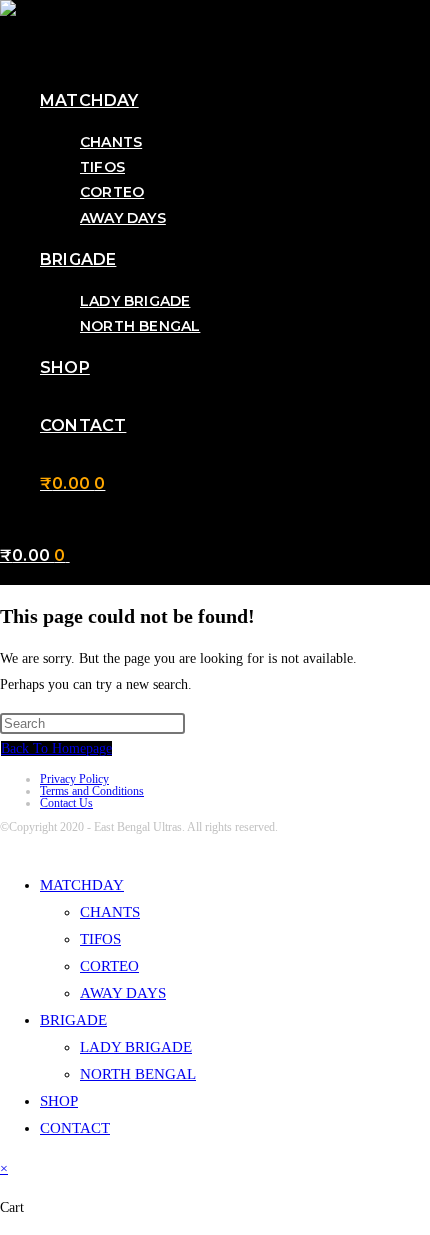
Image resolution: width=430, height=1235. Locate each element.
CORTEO (109, 966)
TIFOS (100, 939)
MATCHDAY (82, 885)
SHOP (59, 1101)
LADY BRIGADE (136, 1047)
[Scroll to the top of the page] (5, 845)
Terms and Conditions (92, 791)
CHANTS (110, 912)
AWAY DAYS (123, 993)
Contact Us (66, 803)
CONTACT (75, 1128)
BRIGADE (73, 1020)
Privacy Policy (74, 779)
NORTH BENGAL (138, 1074)
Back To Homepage (56, 748)
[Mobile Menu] (76, 555)
